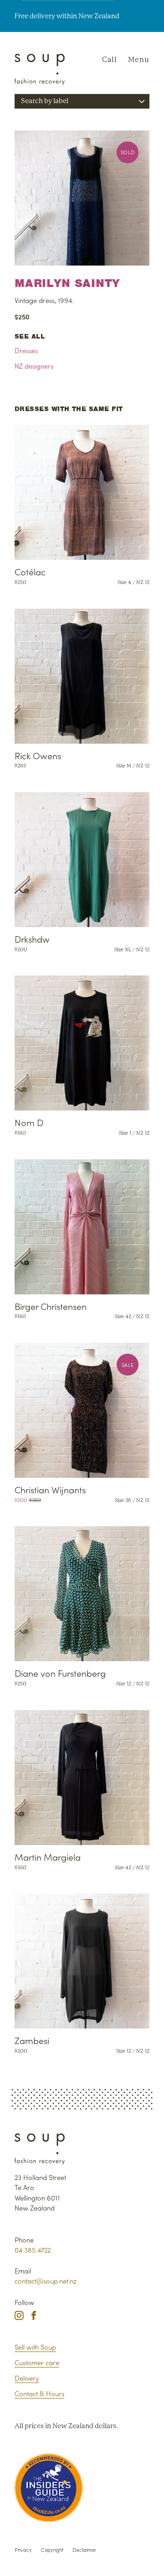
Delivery (27, 2378)
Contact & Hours (39, 2393)
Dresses (26, 350)
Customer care (37, 2362)
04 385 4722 (33, 2250)
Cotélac (30, 571)
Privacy (23, 2550)
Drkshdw (32, 939)
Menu (139, 60)
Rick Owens (38, 755)
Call (110, 60)
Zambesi (32, 2040)
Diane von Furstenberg (60, 1673)
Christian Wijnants (50, 1489)
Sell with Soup (35, 2347)
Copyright (52, 2550)
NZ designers (34, 366)
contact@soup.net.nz (46, 2281)
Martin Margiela (48, 1857)
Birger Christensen (51, 1306)
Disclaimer (84, 2550)
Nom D (29, 1122)
